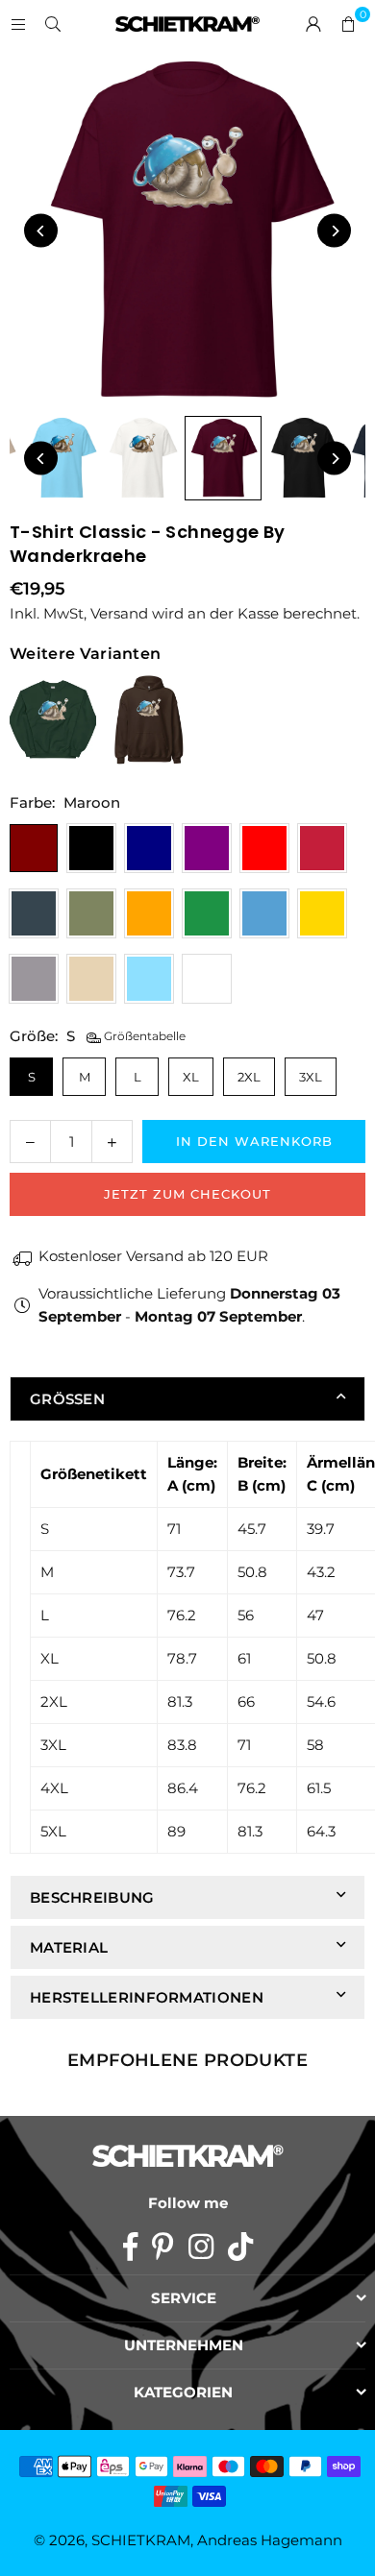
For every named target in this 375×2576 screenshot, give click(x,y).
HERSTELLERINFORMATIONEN (147, 1997)
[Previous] (41, 231)
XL (191, 1077)
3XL (311, 1077)
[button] (348, 24)
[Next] (334, 231)
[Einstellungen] (313, 24)
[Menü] (18, 24)
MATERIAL (69, 1947)
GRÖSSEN (67, 1399)
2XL (249, 1077)
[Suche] (53, 24)
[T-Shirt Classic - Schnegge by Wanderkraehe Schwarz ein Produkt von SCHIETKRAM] (304, 458)
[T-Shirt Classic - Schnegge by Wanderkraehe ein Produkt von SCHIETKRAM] (62, 458)
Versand (119, 613)
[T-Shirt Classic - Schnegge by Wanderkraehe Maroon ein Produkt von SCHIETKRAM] (223, 458)
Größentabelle (143, 1036)
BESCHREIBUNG (92, 1897)
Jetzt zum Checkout (187, 1194)
